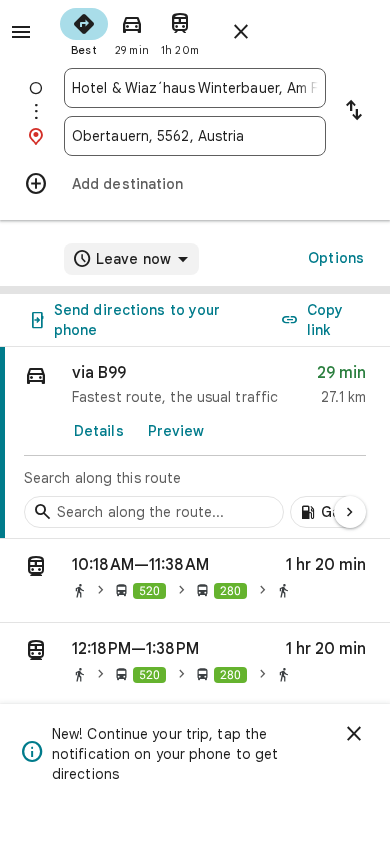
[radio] (84, 30)
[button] (195, 581)
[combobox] (195, 88)
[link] (195, 443)
